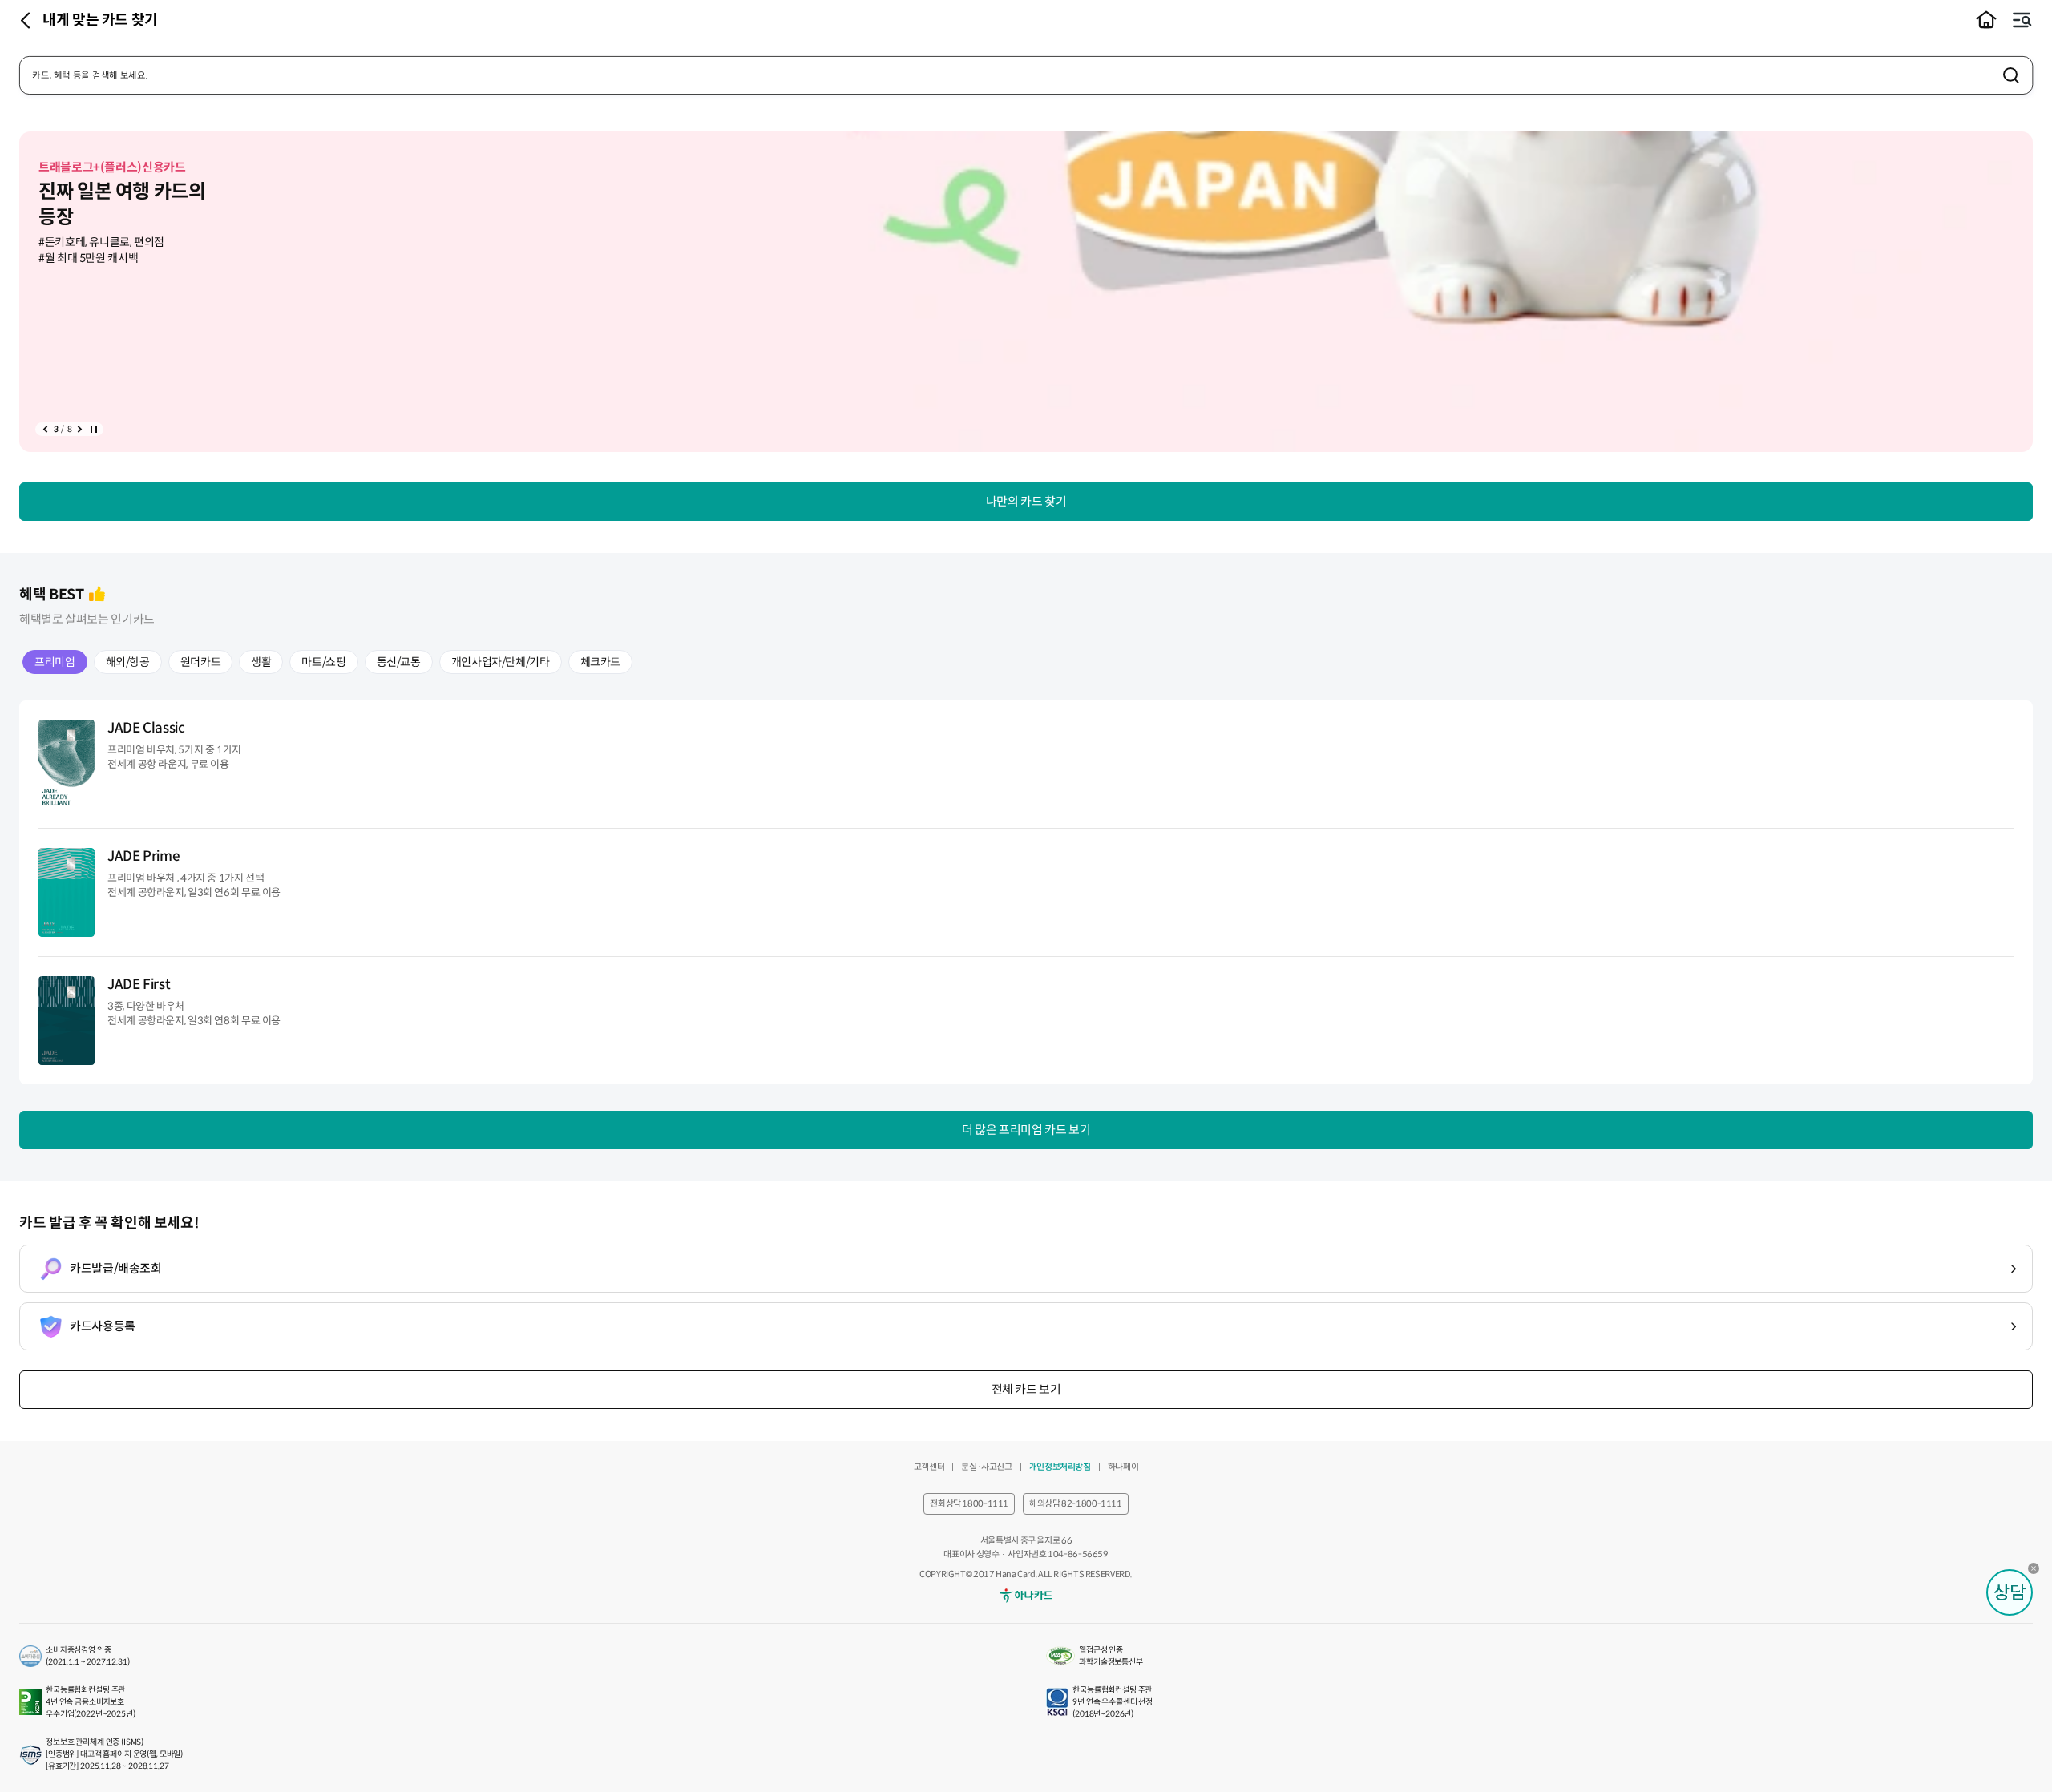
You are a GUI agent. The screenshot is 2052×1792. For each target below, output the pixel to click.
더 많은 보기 (1026, 1130)
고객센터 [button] (929, 1467)
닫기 (2038, 1572)
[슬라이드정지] (93, 429)
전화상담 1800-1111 (969, 1503)
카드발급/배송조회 (116, 1268)
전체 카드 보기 (1026, 1389)
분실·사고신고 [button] (986, 1467)
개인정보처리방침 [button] (1060, 1467)
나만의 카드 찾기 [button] (1026, 501)
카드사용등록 (103, 1326)
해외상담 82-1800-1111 (1076, 1503)
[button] (1986, 20)
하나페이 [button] (1123, 1467)
